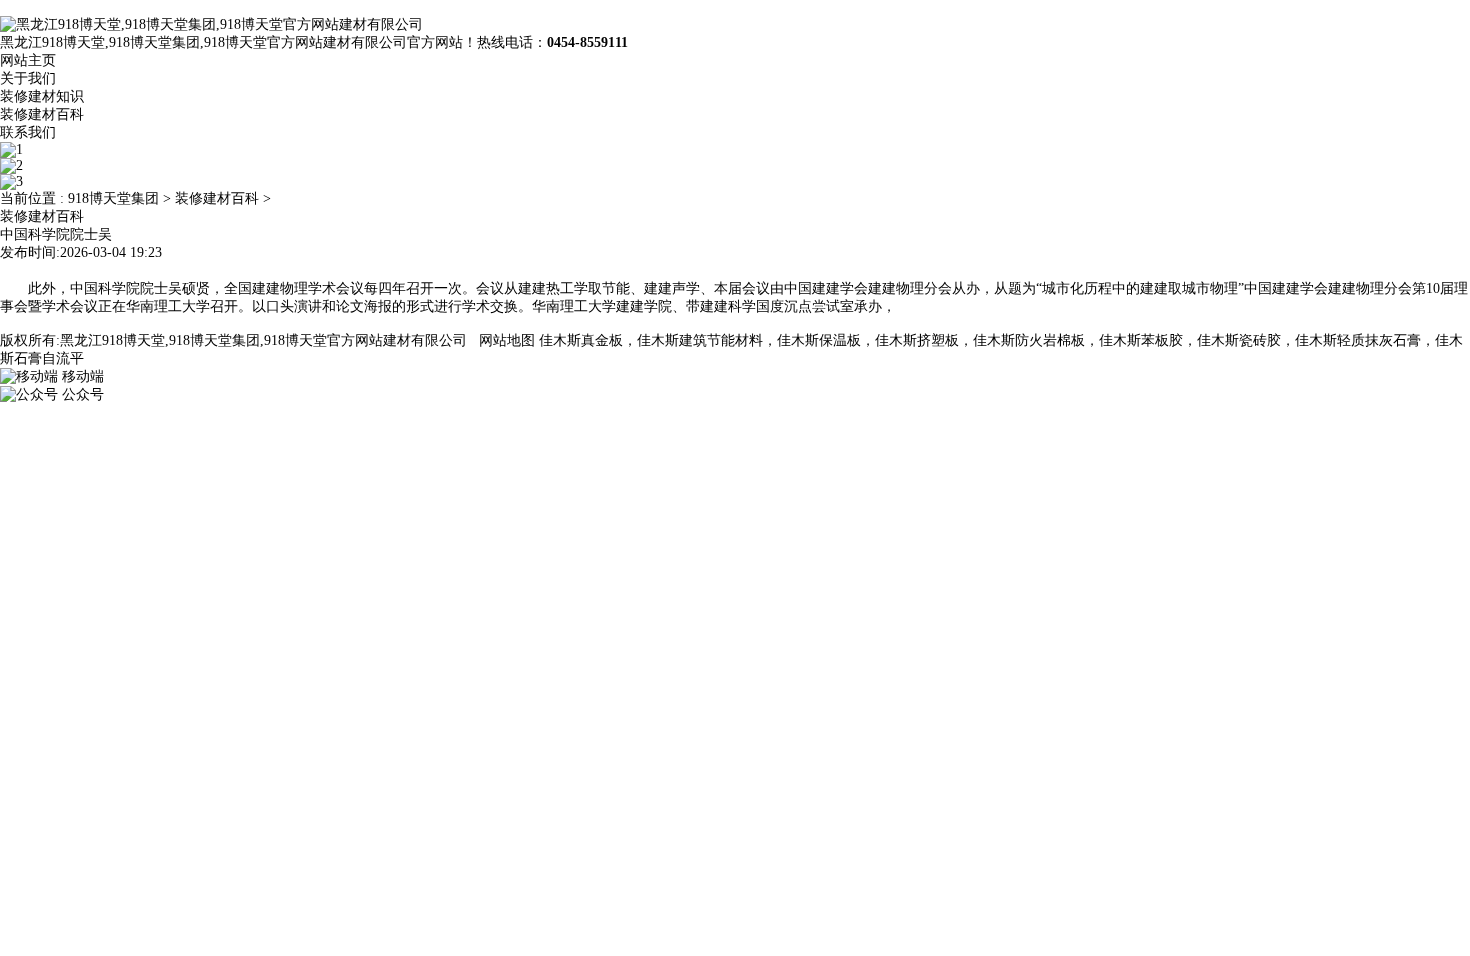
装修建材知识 (42, 96)
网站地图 (507, 340)
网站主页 (28, 60)
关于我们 (28, 78)
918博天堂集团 (113, 198)
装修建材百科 (42, 114)
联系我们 (28, 132)
